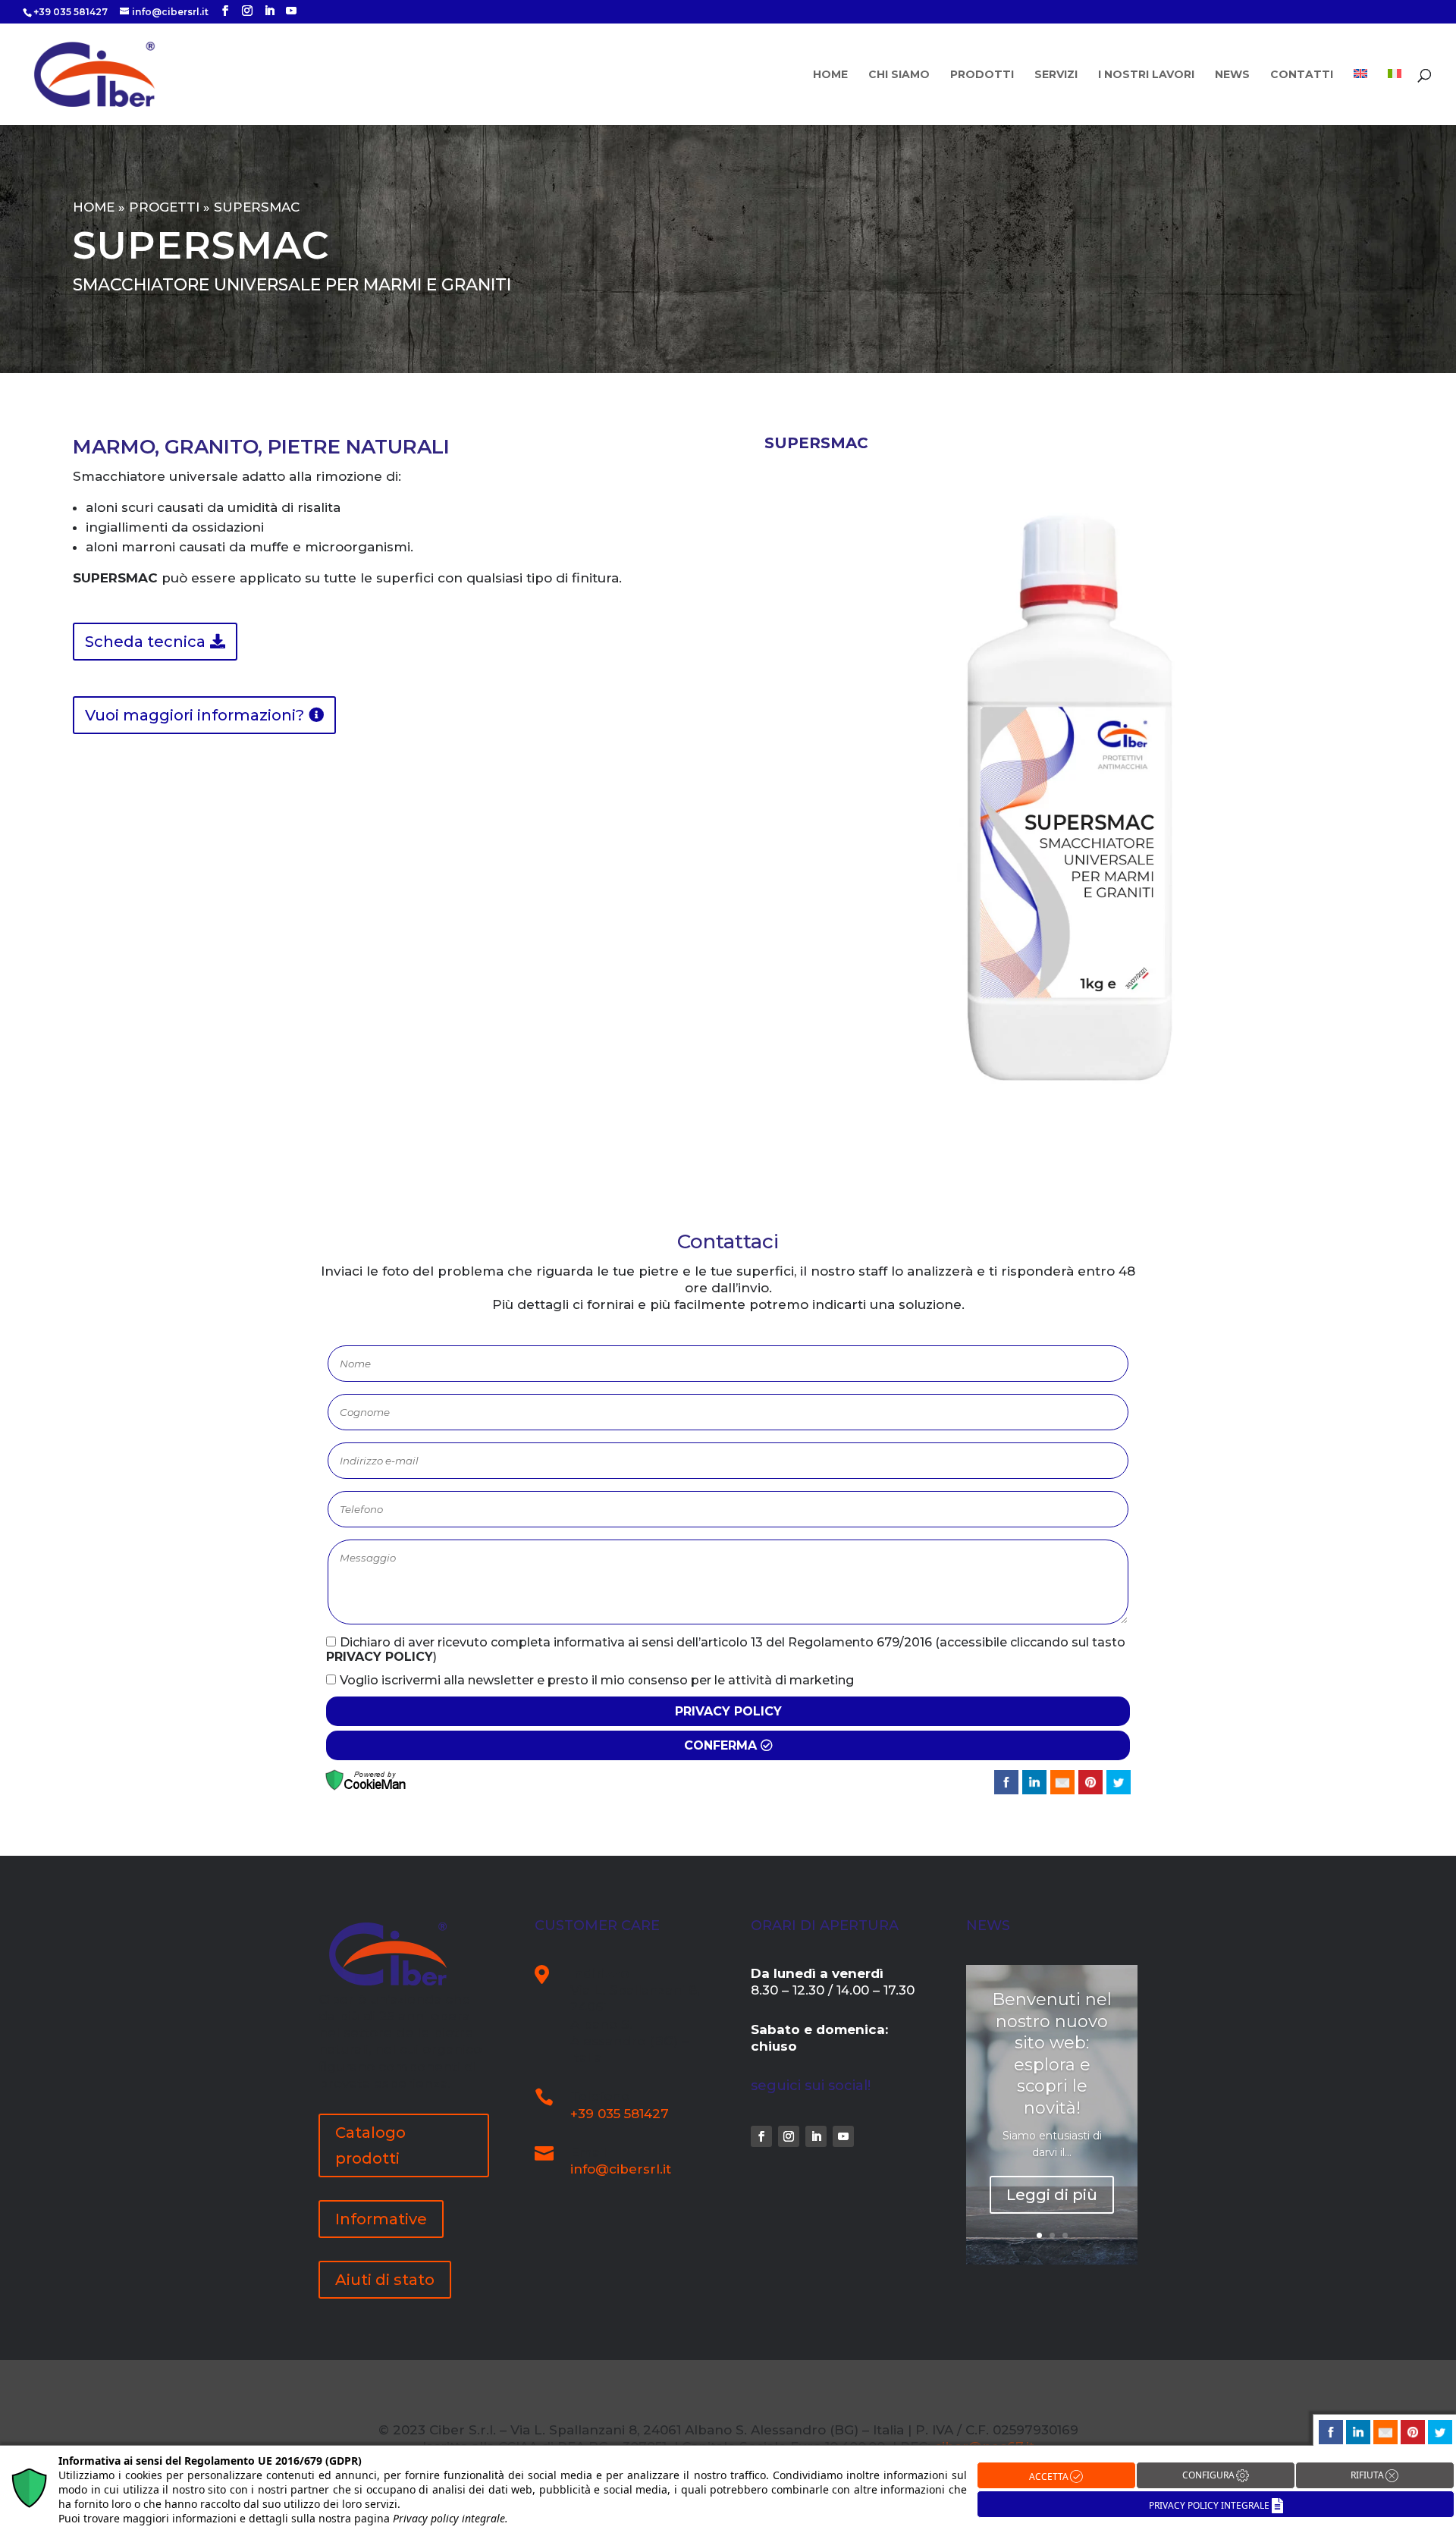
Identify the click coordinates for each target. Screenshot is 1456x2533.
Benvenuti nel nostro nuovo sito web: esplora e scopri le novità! (1052, 2054)
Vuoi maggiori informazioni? (195, 715)
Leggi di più (1052, 2195)
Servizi (1056, 75)
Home (830, 75)
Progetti (164, 207)
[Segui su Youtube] (843, 2136)
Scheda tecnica (145, 642)
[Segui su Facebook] (761, 2136)
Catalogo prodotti (370, 2145)
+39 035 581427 (620, 2114)
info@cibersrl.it (621, 2169)
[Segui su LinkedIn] (816, 2136)
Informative (381, 2219)
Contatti (1302, 75)
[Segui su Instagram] (789, 2136)
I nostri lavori (1146, 75)
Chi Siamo (899, 75)
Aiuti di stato (385, 2280)
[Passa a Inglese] (1360, 97)
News (1232, 75)
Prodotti (982, 75)
